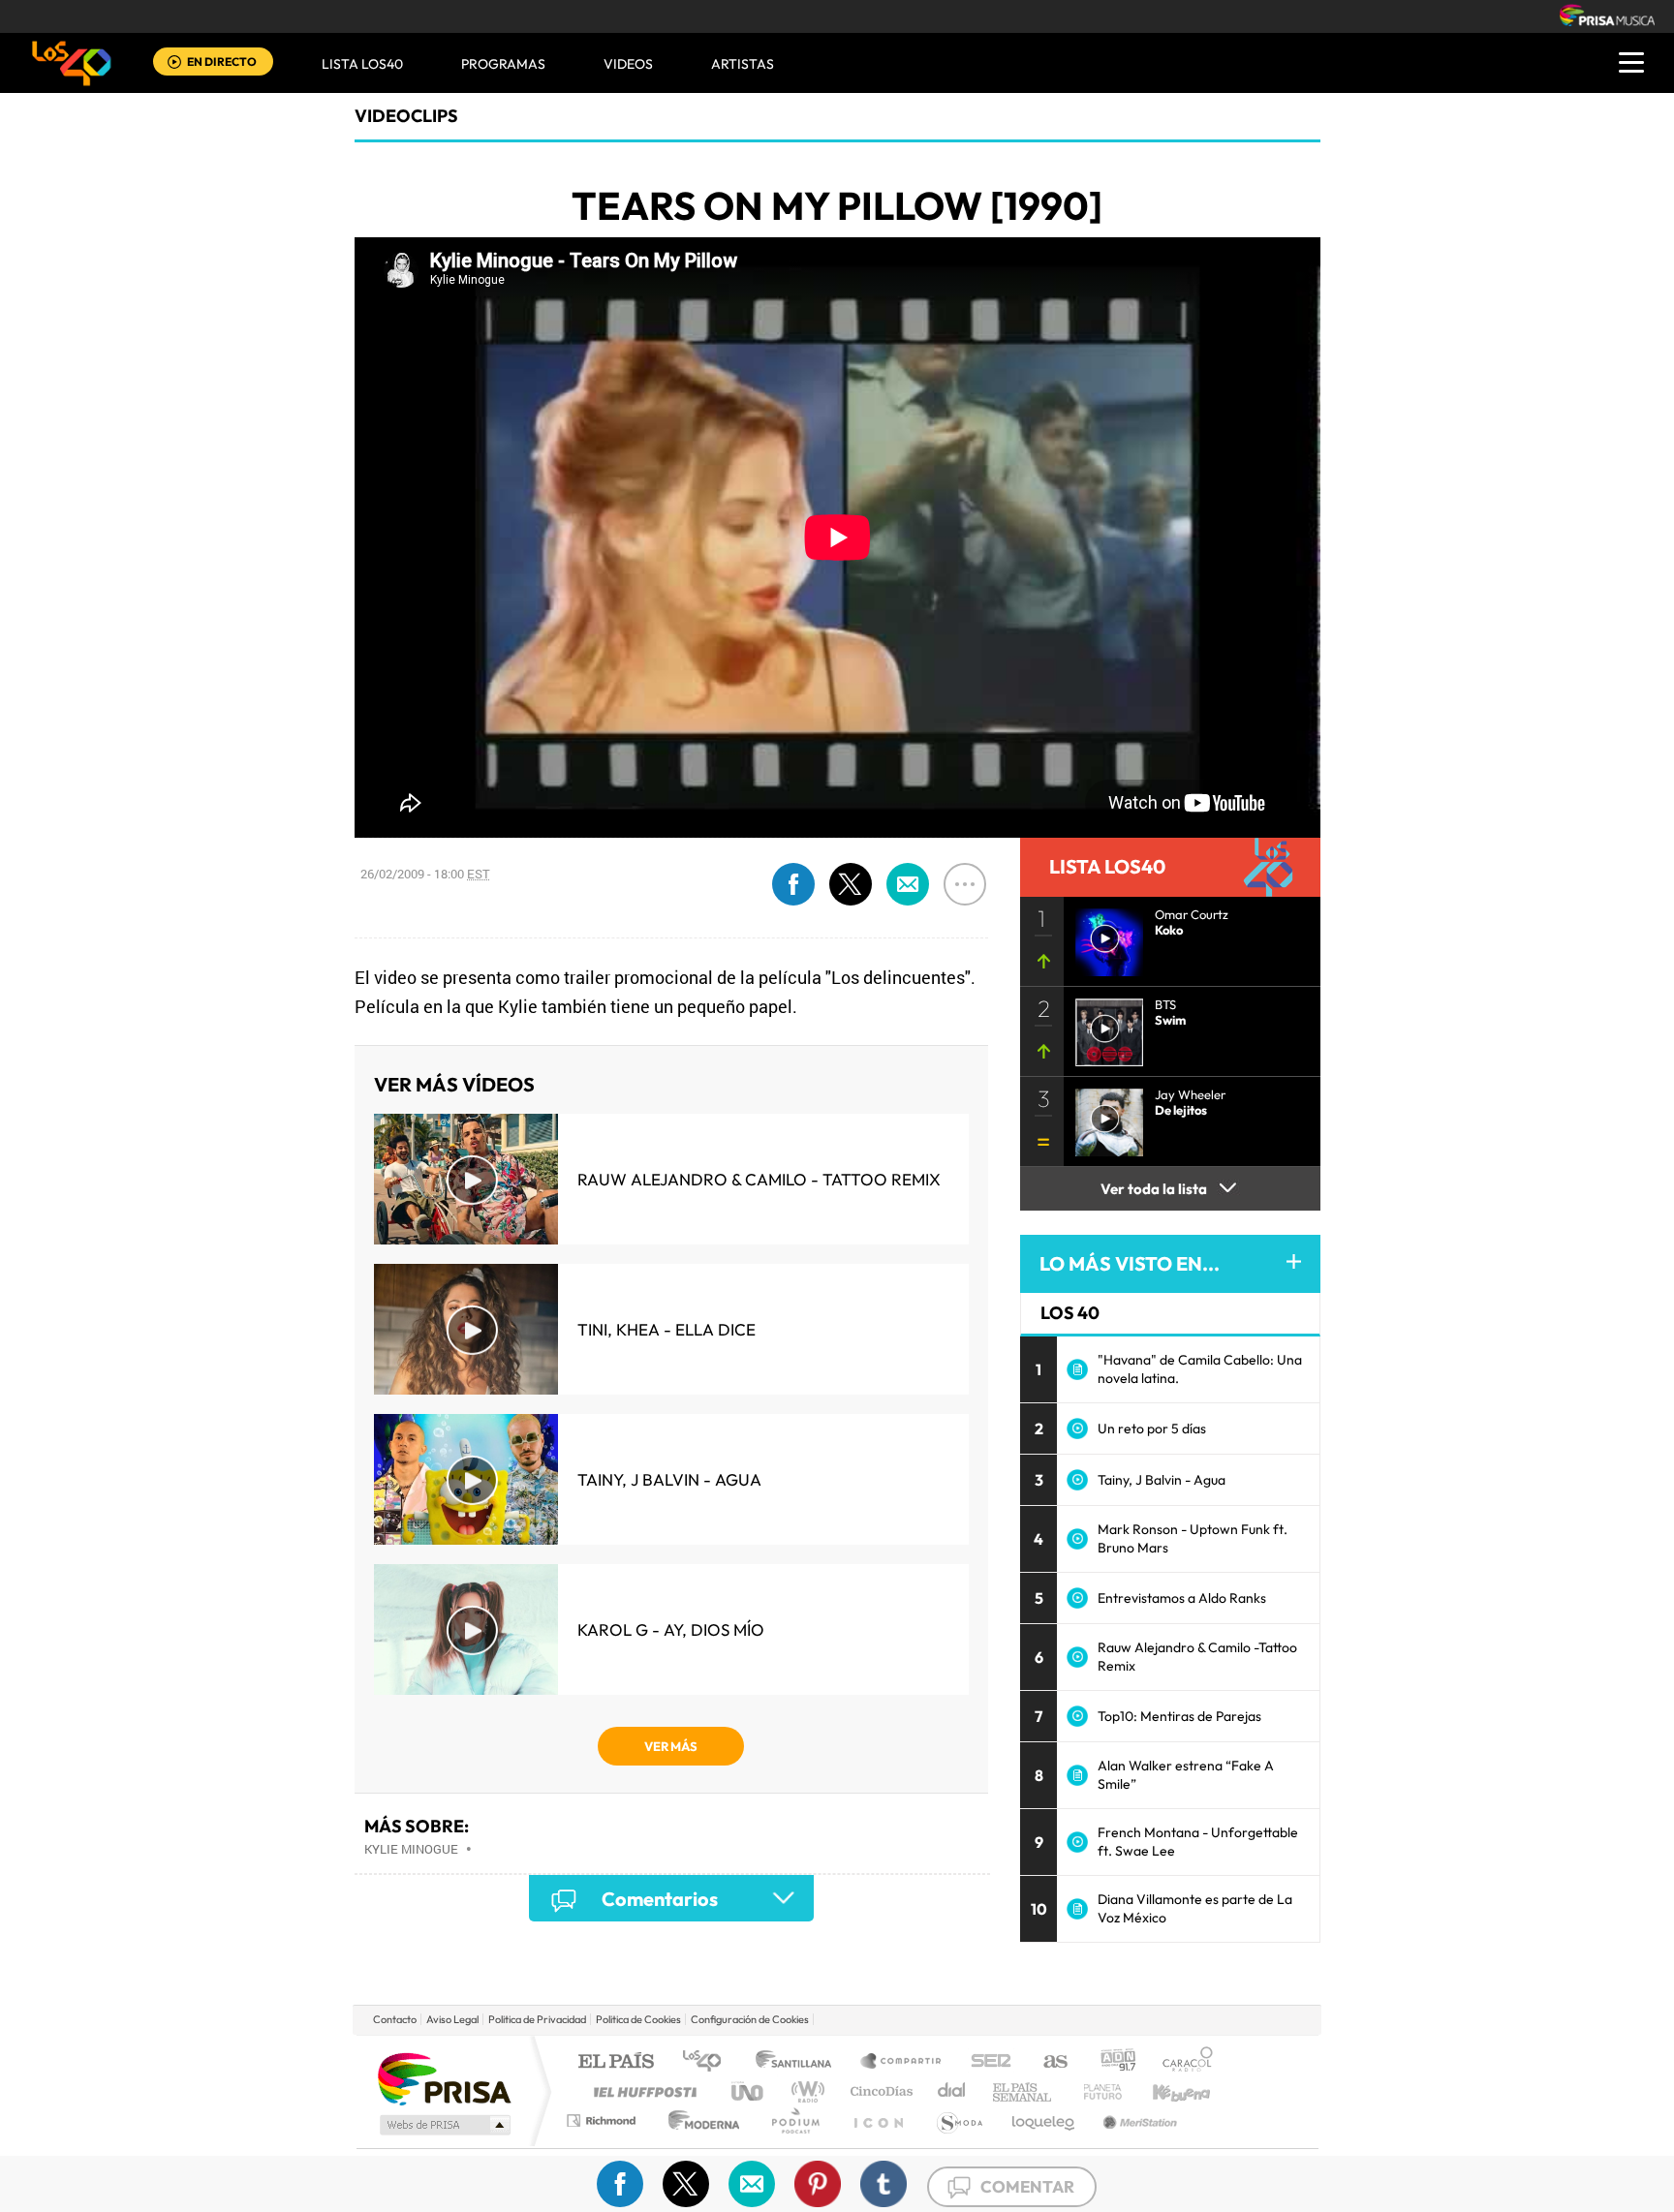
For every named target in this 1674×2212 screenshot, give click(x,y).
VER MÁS (671, 1746)
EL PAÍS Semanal (1023, 2091)
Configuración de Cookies (750, 2019)
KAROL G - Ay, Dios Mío (671, 1629)
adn (1111, 2062)
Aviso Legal (452, 2019)
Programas (503, 64)
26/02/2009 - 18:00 (425, 874)
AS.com (1047, 2062)
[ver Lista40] (1103, 937)
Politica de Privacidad (537, 2019)
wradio (805, 2091)
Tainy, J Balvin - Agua (669, 1479)
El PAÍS (616, 2062)
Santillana (799, 2062)
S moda (959, 2120)
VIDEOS (628, 64)
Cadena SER (985, 2062)
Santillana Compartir (902, 2062)
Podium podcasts (794, 2120)
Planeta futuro (1095, 2091)
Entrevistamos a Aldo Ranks (1182, 1598)
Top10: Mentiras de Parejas (1179, 1716)
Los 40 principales (709, 2062)
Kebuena (1164, 2091)
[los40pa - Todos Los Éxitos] (72, 63)
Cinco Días (879, 2091)
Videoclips (406, 116)
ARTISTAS (743, 64)
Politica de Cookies (638, 2019)
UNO (749, 2091)
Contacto (395, 2019)
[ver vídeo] (1103, 1027)
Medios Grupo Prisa (443, 2125)
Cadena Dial (952, 2091)
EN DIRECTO (222, 61)
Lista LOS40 (362, 64)
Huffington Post (641, 2091)
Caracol (1182, 2062)
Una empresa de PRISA (444, 2078)
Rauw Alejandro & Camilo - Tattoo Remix (759, 1179)
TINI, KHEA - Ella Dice (666, 1329)
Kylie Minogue (411, 1849)
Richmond (604, 2120)
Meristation (1137, 2120)
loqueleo (1044, 2120)
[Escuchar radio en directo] (174, 63)
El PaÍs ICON (878, 2120)
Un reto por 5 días (1152, 1429)
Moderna (699, 2120)
